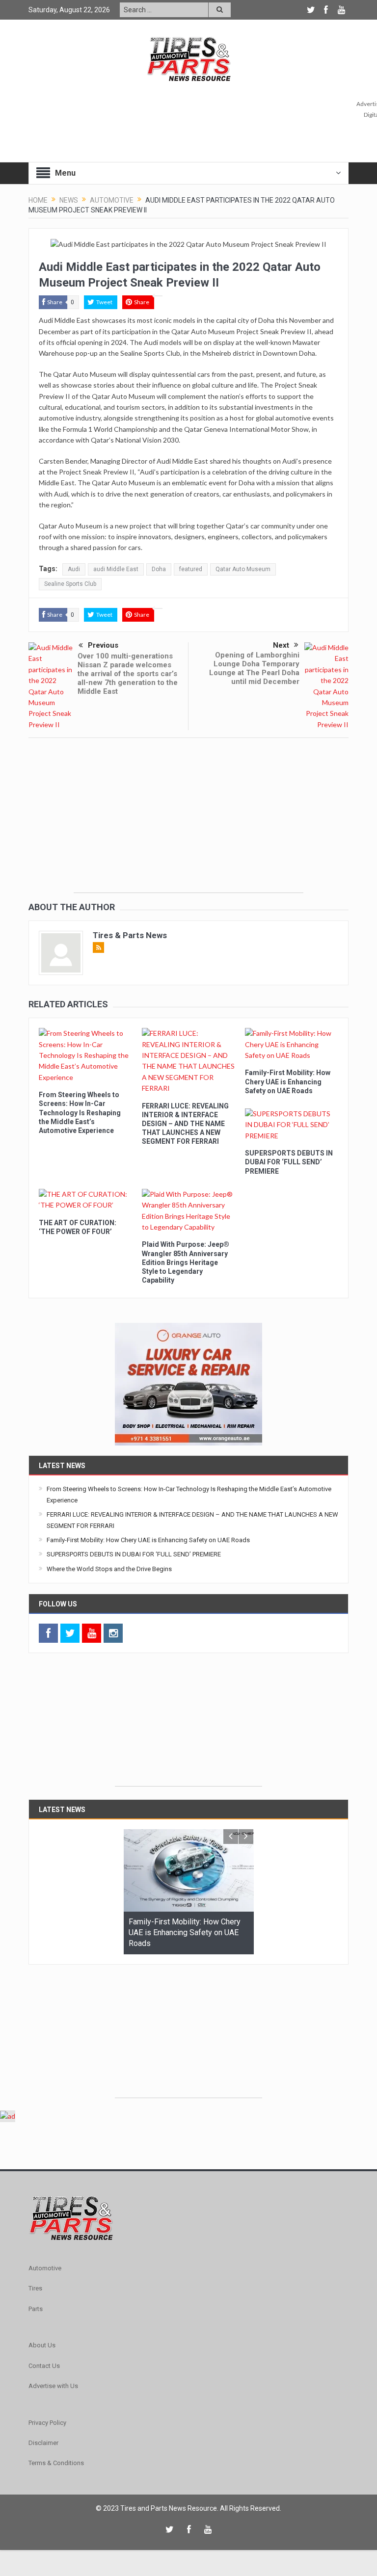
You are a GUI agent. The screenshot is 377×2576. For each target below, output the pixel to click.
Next (281, 645)
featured (191, 569)
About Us (42, 2345)
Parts (36, 2309)
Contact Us (44, 2366)
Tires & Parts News (130, 935)
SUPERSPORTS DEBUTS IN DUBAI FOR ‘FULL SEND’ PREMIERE (289, 1162)
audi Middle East (116, 569)
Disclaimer (43, 2443)
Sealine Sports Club (70, 584)
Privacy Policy (47, 2423)
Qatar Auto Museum (243, 569)
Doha (159, 569)
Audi (74, 569)
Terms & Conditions (56, 2463)
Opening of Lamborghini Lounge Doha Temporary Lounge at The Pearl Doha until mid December (254, 668)
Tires (35, 2288)
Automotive (45, 2268)
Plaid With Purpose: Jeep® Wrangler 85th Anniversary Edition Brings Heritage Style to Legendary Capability (186, 1262)
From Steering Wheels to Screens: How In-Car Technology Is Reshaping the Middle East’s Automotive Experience (80, 1113)
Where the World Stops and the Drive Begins (109, 1569)
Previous (103, 645)
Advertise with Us (53, 2386)
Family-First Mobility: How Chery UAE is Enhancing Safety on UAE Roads (288, 1081)
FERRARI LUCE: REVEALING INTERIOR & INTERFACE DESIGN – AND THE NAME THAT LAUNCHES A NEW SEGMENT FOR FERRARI (185, 1124)
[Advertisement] (188, 824)
